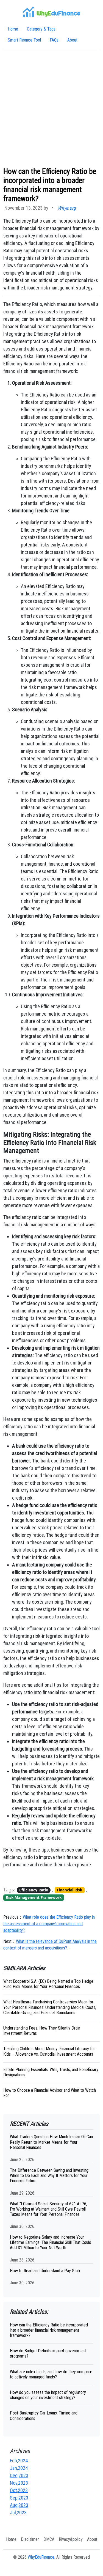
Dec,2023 (19, 2475)
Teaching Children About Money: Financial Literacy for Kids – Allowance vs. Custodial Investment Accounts (49, 2051)
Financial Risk (69, 1890)
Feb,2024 (19, 2461)
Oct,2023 (19, 2490)
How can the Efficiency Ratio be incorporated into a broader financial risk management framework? (49, 2330)
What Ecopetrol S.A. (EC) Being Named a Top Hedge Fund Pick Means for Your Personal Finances (48, 1984)
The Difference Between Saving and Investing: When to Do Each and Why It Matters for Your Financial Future (50, 2176)
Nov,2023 (19, 2483)
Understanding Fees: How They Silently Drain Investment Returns (42, 2031)
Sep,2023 (19, 2498)
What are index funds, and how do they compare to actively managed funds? (51, 2374)
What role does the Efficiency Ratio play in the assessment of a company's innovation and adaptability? (49, 1924)
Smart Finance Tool (24, 40)
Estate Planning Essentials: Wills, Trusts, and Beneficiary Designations (51, 2072)
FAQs (54, 40)
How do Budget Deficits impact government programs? (48, 2353)
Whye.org (67, 208)
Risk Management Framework (34, 1897)
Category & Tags (41, 29)
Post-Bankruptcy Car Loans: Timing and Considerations (44, 2416)
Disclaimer (30, 2539)
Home (13, 29)
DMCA (49, 2539)
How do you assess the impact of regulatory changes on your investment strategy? (48, 2395)
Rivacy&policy (71, 2539)
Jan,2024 (19, 2468)
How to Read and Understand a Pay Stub (45, 2271)
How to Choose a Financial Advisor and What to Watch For (50, 2093)
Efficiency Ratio (34, 1890)
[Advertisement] (51, 109)
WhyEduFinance (41, 2557)
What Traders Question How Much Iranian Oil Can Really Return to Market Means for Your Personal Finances (51, 2142)
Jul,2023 (18, 2513)
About (72, 40)
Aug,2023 (19, 2505)
